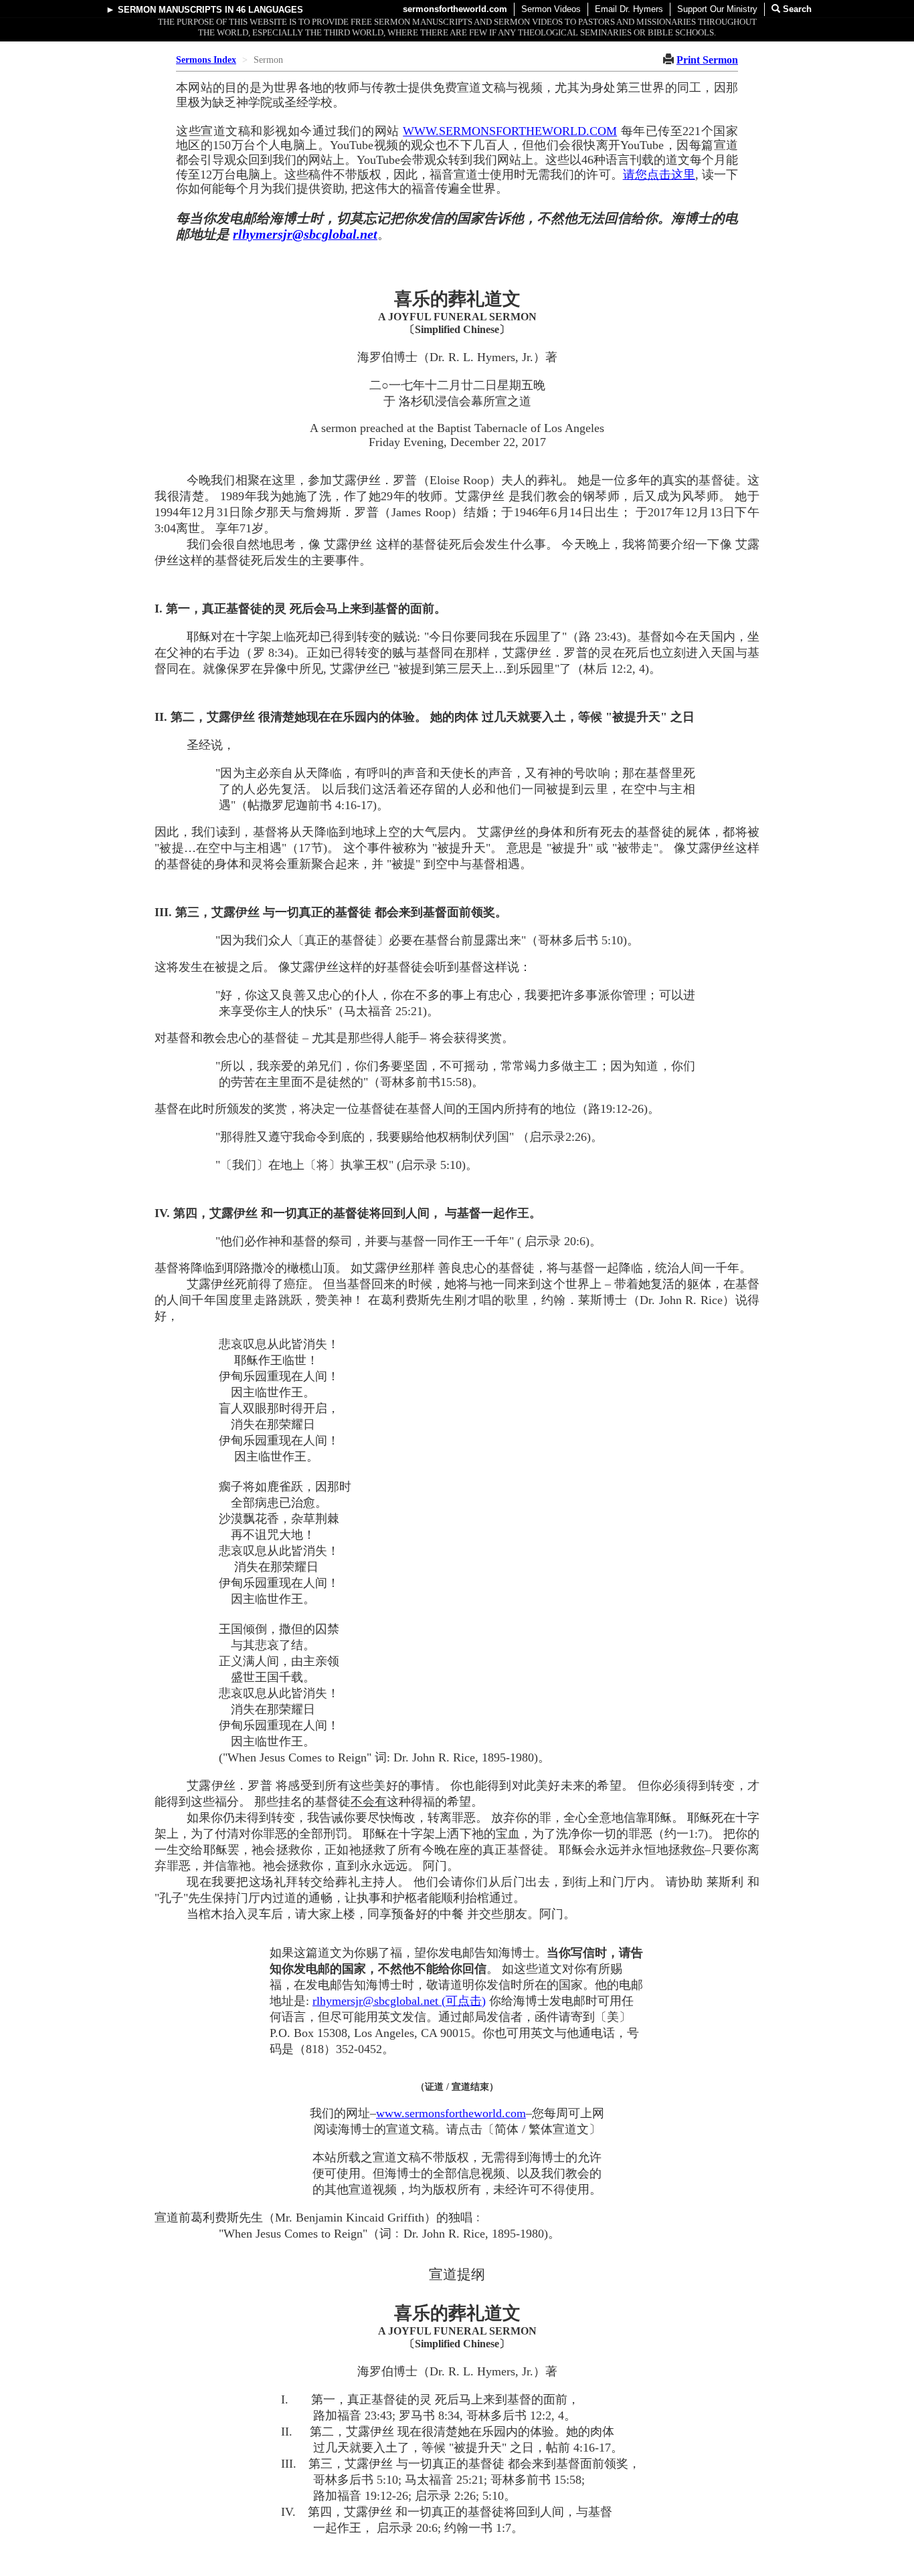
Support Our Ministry (717, 9)
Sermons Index (206, 60)
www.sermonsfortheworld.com (451, 2113)
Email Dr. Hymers (629, 9)
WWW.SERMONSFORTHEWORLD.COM (510, 131)
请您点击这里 (659, 175)
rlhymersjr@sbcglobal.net (305, 234)
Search (796, 9)
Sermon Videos (551, 9)
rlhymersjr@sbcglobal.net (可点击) (399, 2001)
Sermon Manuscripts (170, 10)
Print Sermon (707, 60)
